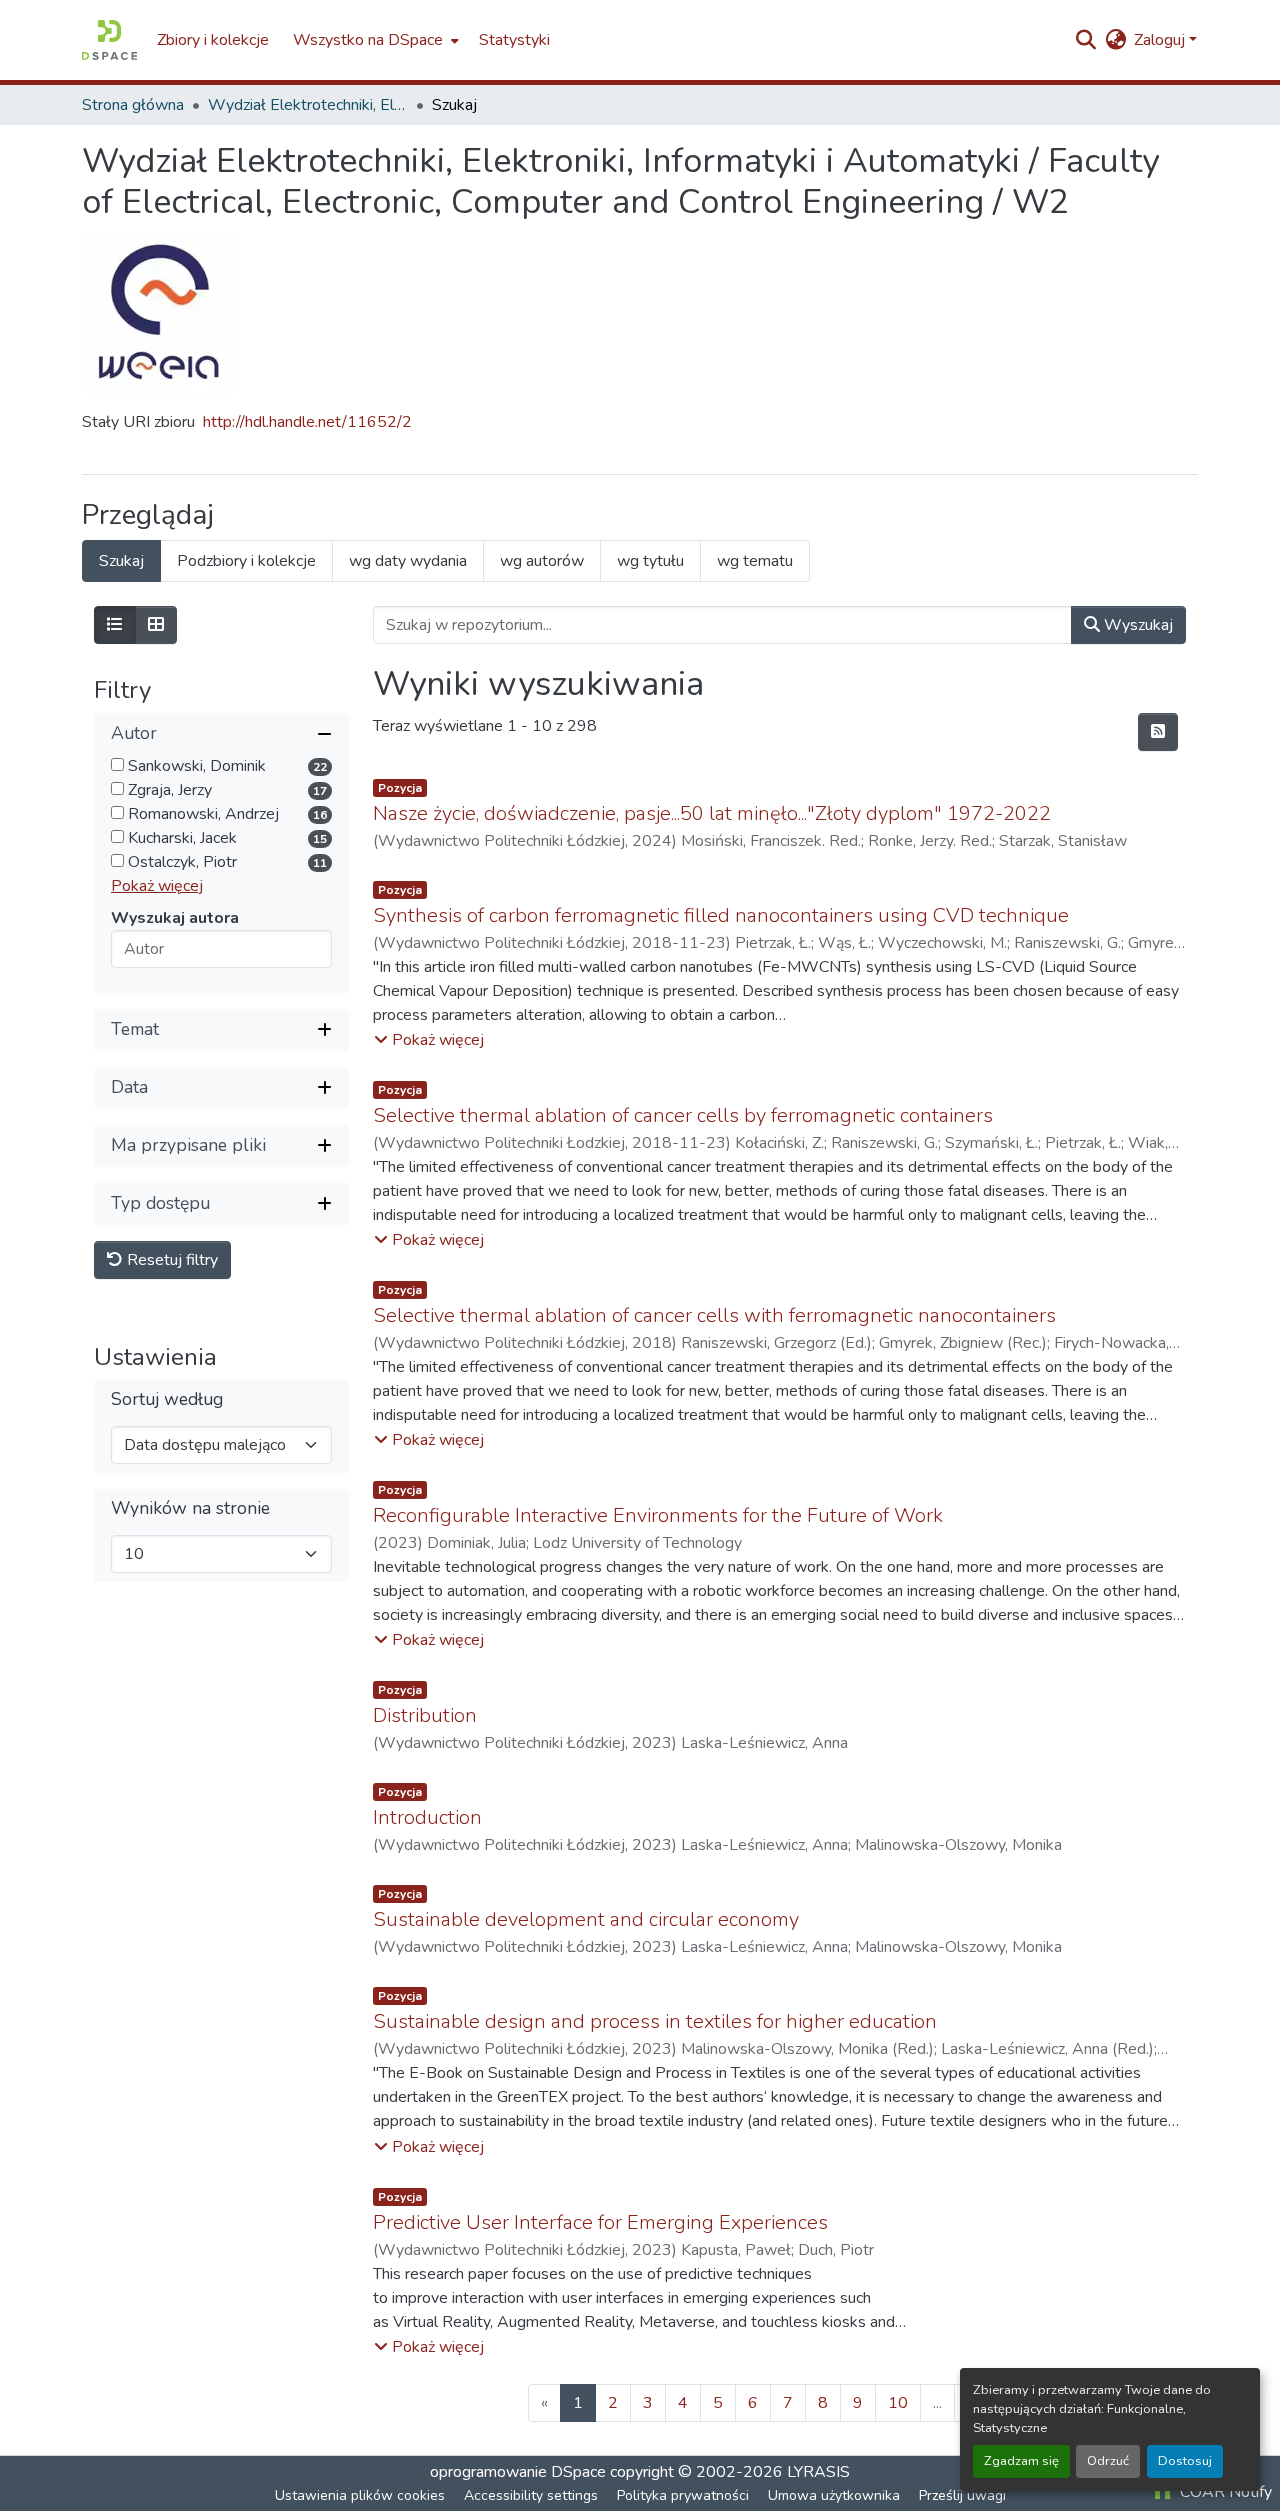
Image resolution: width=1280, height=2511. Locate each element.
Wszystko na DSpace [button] (368, 40)
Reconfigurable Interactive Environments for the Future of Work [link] (658, 1515)
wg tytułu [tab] (650, 561)
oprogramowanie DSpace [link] (518, 2472)
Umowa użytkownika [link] (834, 2495)
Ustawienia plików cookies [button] (360, 2495)
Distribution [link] (425, 1715)
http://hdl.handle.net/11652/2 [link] (307, 422)
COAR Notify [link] (1224, 2492)
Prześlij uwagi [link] (962, 2495)
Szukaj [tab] (121, 561)
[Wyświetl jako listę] (115, 625)
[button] (109, 40)
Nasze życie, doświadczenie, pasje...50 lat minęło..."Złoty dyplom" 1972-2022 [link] (712, 813)
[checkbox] (117, 764)
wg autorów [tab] (542, 561)
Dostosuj (1185, 2461)
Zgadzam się (1021, 2461)
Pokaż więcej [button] (157, 886)
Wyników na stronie (190, 1508)
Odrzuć (1108, 2461)
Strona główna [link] (133, 105)
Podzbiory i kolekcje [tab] (246, 561)
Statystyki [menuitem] (514, 40)
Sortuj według (167, 1399)
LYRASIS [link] (818, 2472)
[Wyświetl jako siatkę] (156, 625)
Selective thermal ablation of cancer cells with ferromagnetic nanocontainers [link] (714, 1315)
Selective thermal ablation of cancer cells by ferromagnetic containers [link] (683, 1115)
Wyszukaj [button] (1136, 625)
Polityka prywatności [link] (683, 2495)
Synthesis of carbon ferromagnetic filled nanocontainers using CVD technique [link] (721, 915)
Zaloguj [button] (1161, 40)
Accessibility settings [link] (531, 2495)
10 (898, 2403)
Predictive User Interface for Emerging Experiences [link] (600, 2222)
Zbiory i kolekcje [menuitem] (213, 40)
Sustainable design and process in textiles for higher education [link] (655, 2021)
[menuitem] (374, 40)
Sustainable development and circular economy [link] (586, 1919)
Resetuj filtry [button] (170, 1260)
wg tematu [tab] (755, 561)
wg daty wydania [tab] (408, 561)
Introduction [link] (427, 1817)
